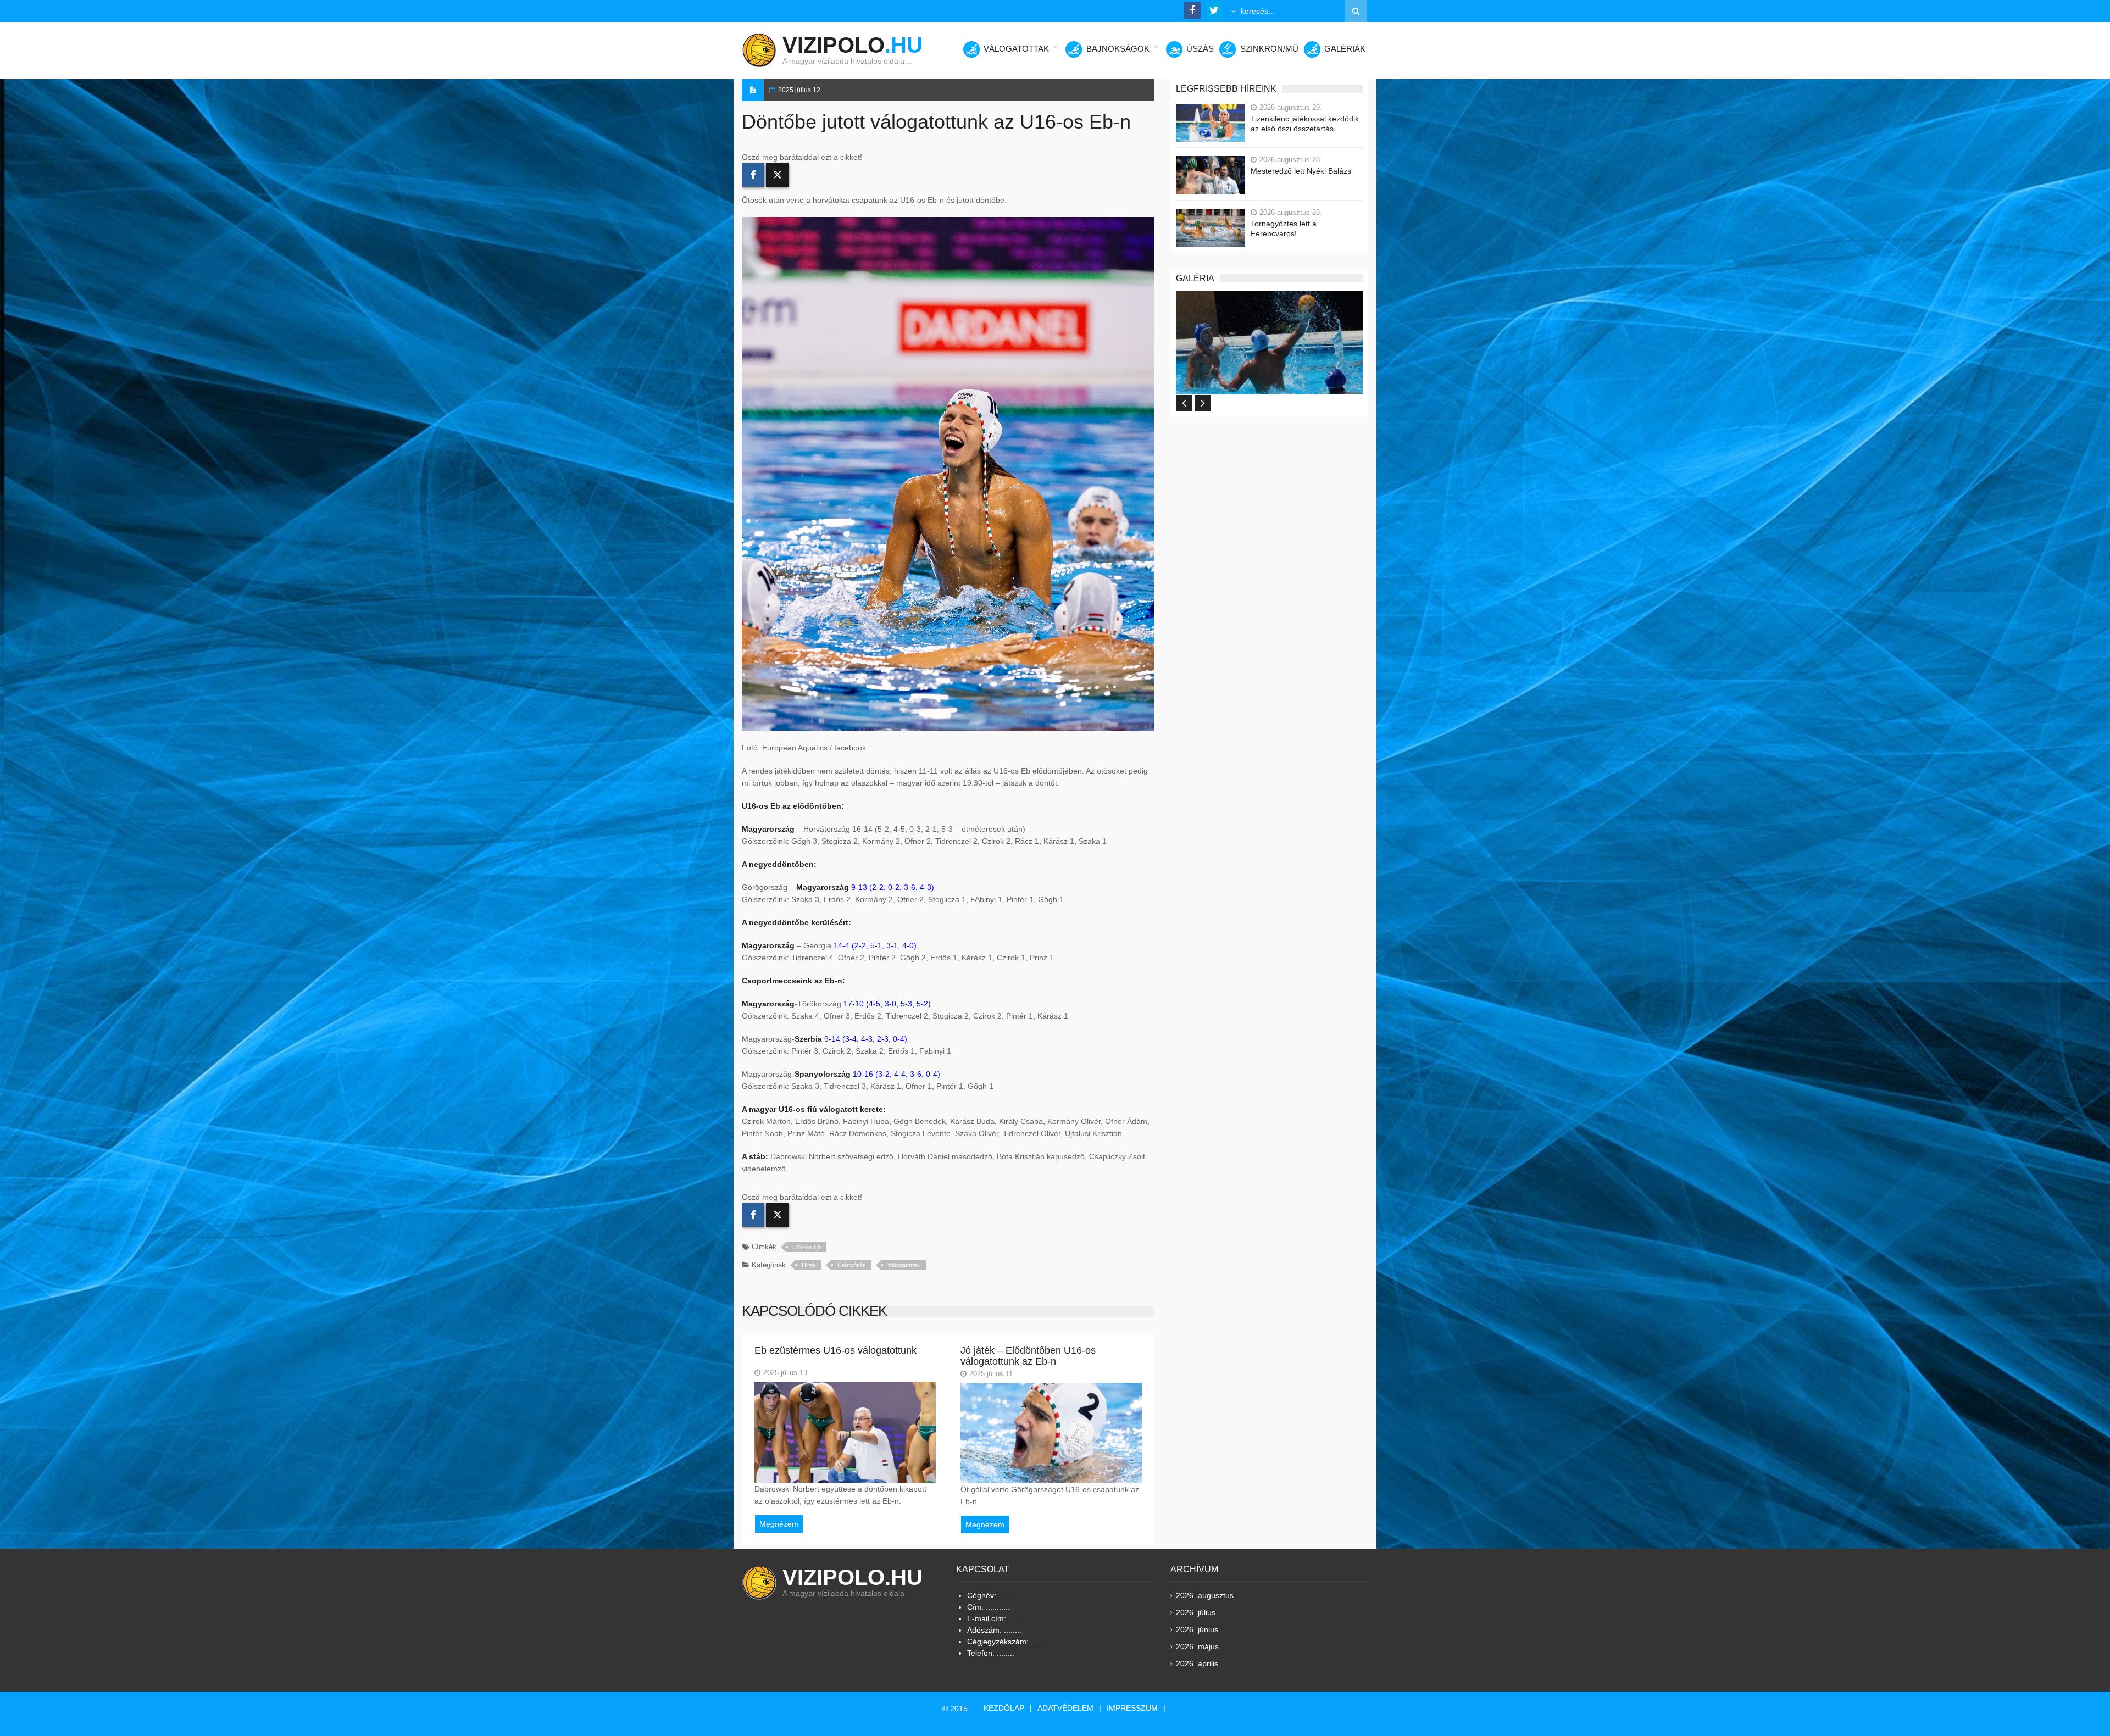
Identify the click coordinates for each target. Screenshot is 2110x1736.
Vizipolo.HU (853, 1577)
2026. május (1197, 1646)
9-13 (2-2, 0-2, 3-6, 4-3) (893, 887)
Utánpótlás (852, 1265)
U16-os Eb (807, 1247)
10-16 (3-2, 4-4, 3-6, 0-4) (896, 1074)
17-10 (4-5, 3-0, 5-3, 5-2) (887, 1004)
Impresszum (1132, 1708)
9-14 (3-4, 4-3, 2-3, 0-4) (866, 1039)
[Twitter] (777, 175)
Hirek (809, 1265)
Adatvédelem (1065, 1708)
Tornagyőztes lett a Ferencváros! (1284, 229)
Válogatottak (904, 1265)
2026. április (1197, 1663)
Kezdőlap (1004, 1708)
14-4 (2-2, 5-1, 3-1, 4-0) (875, 945)
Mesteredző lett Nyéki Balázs (1301, 171)
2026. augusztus (1205, 1595)
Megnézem (779, 1524)
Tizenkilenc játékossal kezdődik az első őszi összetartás (1305, 124)
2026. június (1197, 1629)
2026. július (1196, 1612)
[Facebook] (753, 175)
